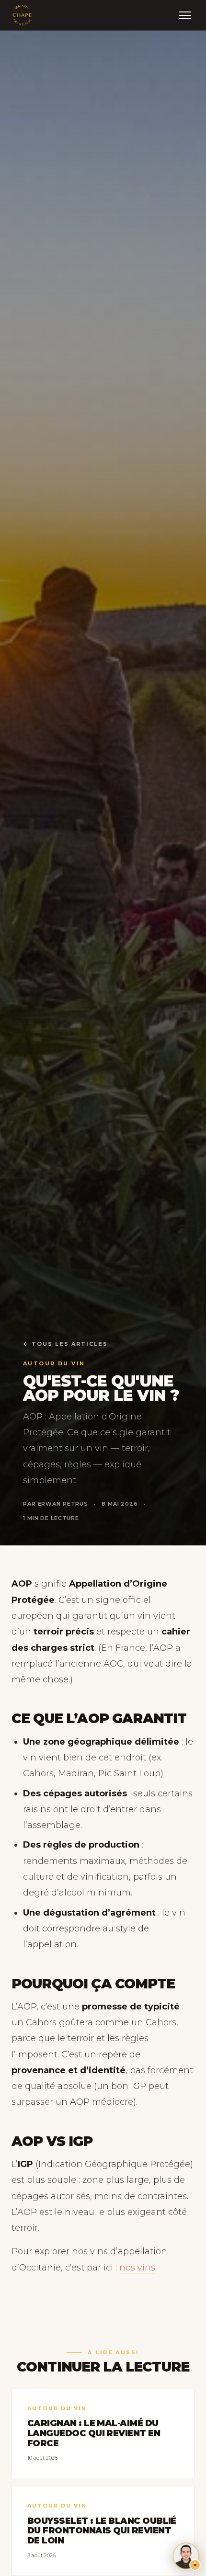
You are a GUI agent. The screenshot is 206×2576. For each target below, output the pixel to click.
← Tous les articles (65, 1344)
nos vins (137, 2268)
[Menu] (185, 15)
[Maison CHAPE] (22, 15)
